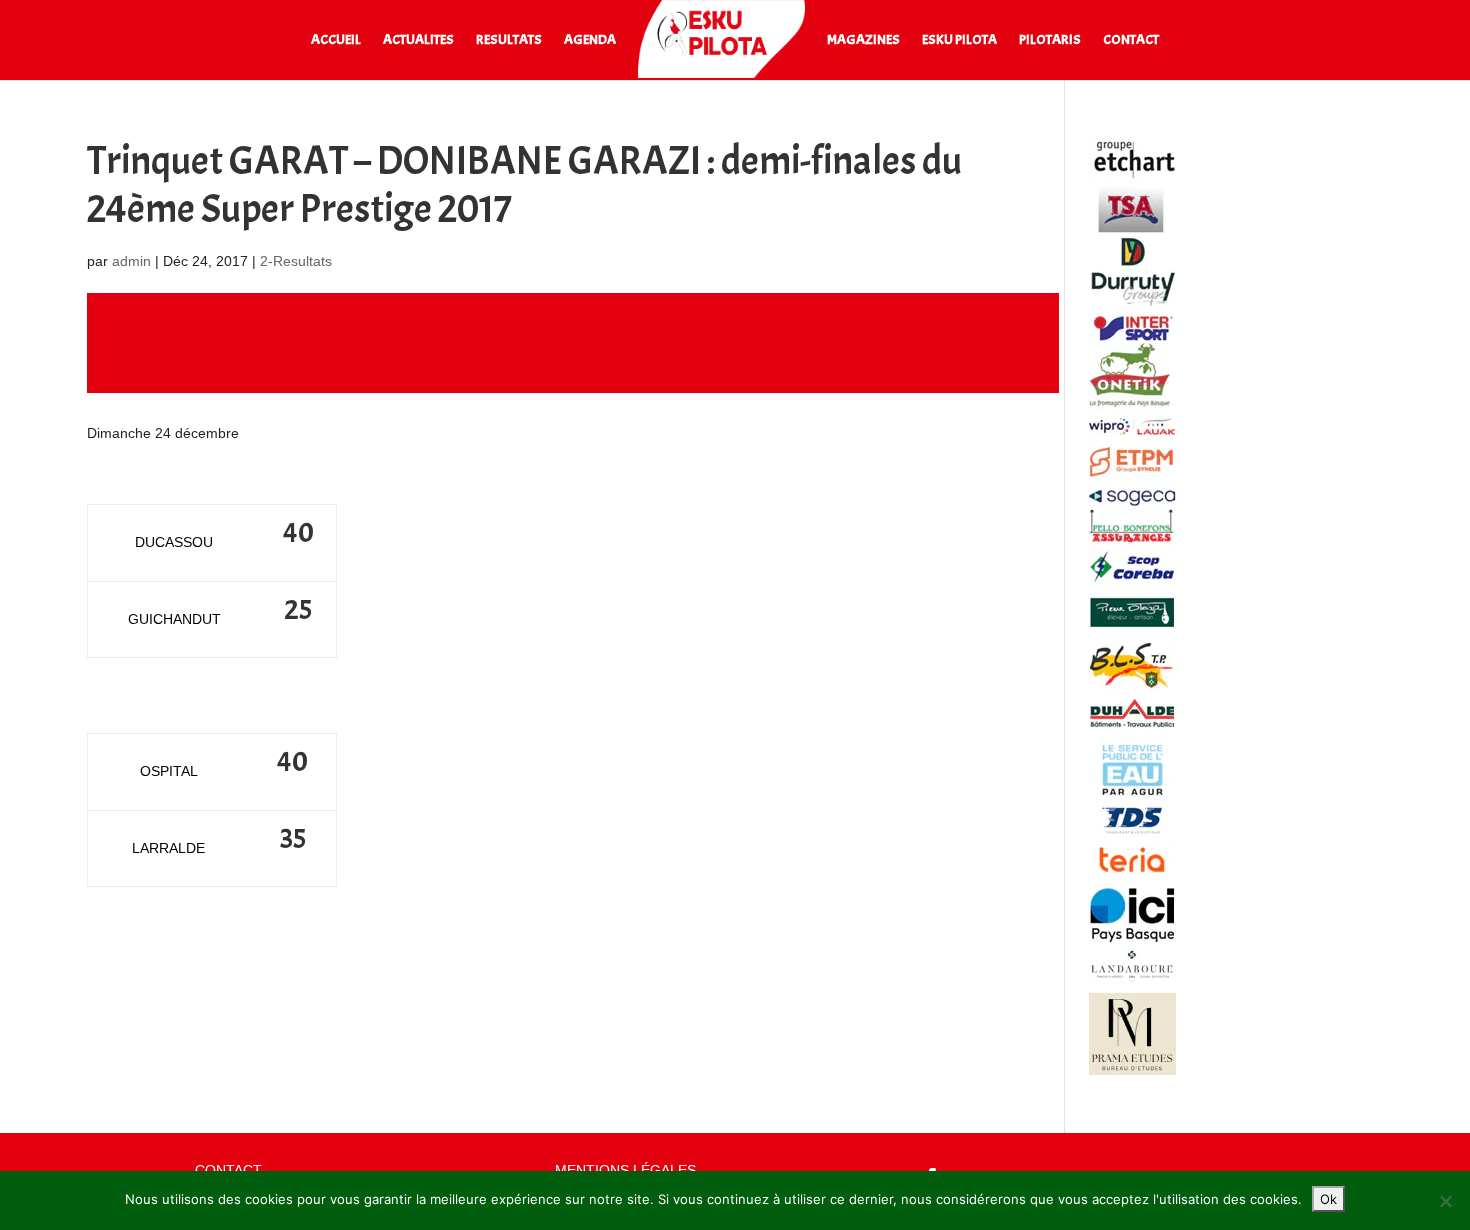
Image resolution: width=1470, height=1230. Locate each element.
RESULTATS (509, 40)
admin (131, 261)
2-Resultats (296, 261)
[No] (1445, 1201)
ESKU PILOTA (959, 40)
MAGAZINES (863, 40)
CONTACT (1131, 40)
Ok (1328, 1199)
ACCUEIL (336, 40)
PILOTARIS (1050, 40)
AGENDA (590, 40)
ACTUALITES (418, 40)
